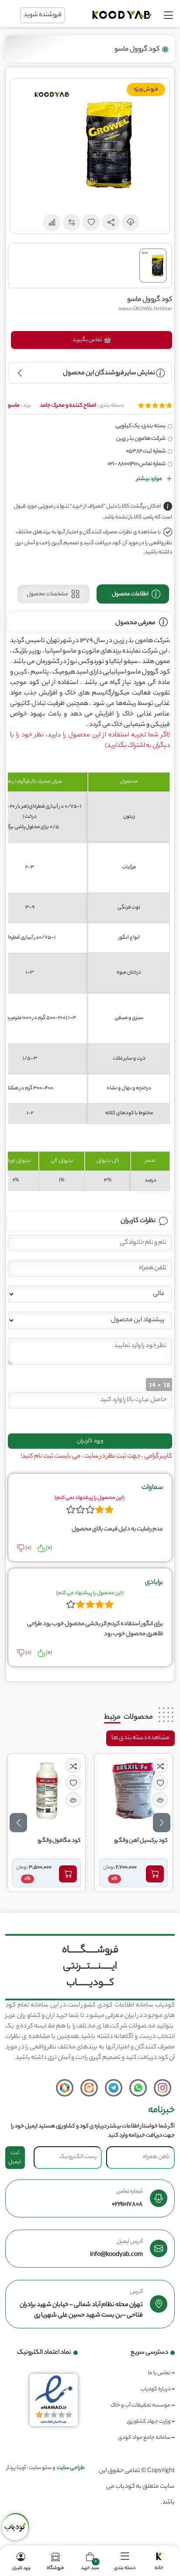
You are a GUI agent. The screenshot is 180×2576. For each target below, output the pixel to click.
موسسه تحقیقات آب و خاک (140, 2405)
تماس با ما (159, 2373)
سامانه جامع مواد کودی (144, 2438)
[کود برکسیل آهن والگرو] (134, 1791)
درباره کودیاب (155, 2389)
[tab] (133, 594)
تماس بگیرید (88, 340)
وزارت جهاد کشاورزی (149, 2422)
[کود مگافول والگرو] (47, 1791)
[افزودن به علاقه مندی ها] (160, 1783)
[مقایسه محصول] (160, 1766)
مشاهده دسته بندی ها (140, 1738)
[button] (111, 222)
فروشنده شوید (43, 15)
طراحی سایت (71, 2468)
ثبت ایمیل (15, 2158)
